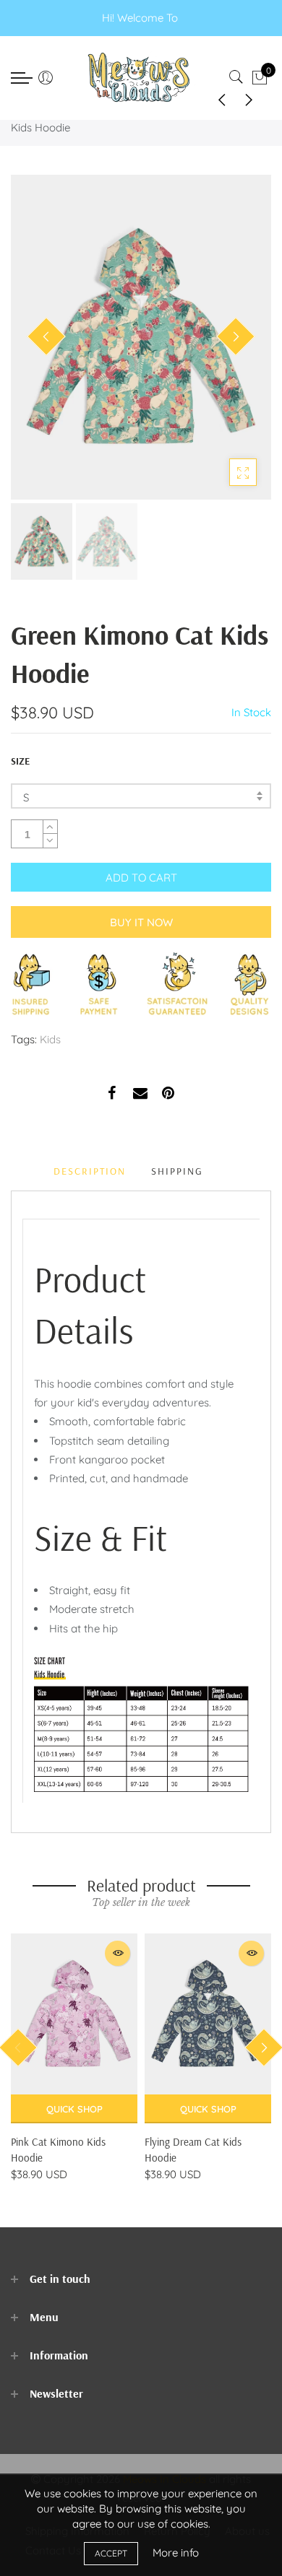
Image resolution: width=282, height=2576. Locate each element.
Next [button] (236, 336)
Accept (111, 2553)
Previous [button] (46, 336)
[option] (141, 337)
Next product (253, 99)
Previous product (217, 99)
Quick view (117, 1953)
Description (90, 1171)
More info (176, 2553)
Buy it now (141, 922)
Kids (50, 1039)
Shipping (177, 1171)
